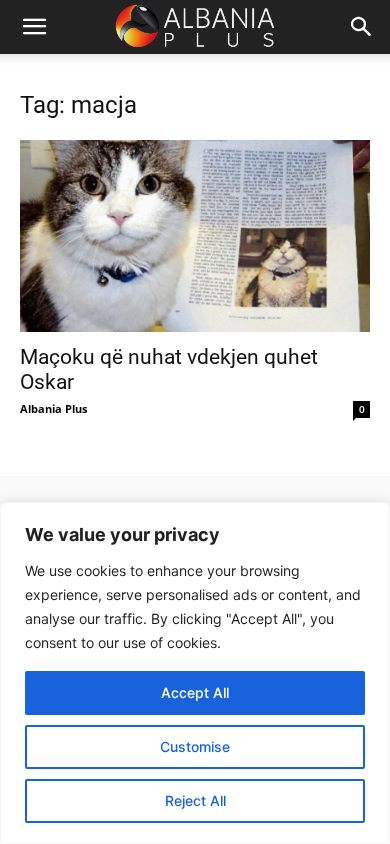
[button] (362, 27)
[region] (195, 673)
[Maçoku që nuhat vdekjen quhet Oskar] (195, 236)
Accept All (195, 692)
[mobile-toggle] (34, 27)
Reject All (195, 800)
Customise (195, 746)
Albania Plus (53, 408)
